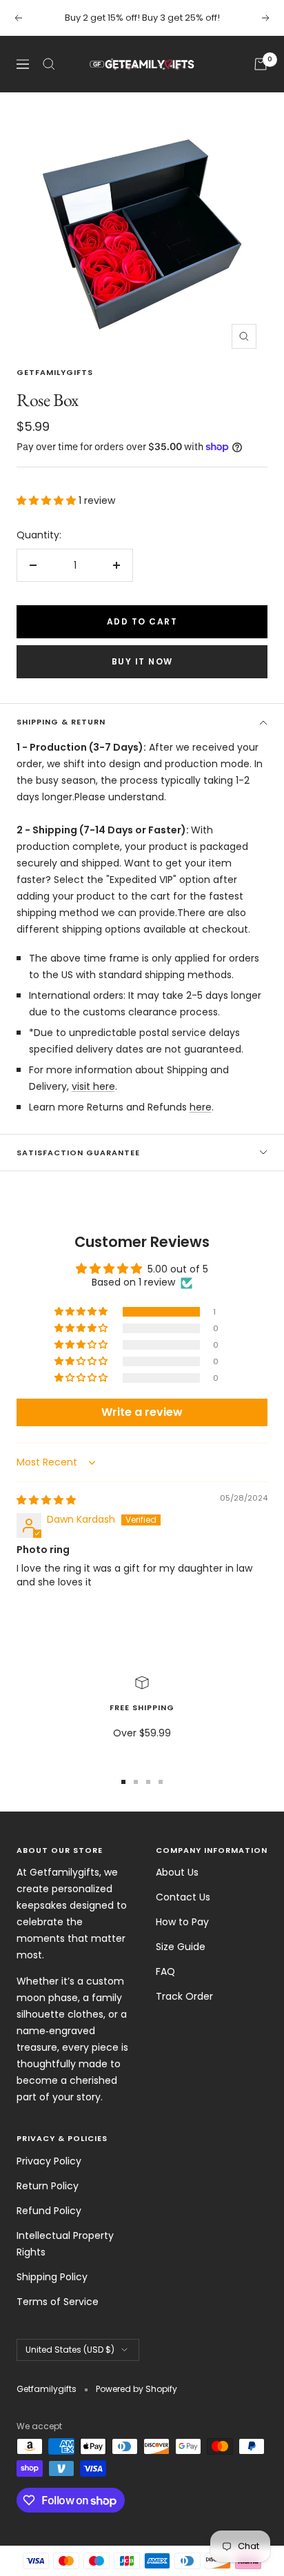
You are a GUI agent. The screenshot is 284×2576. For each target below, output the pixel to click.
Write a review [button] (142, 1412)
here (201, 1107)
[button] (48, 500)
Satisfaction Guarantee (78, 1153)
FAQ (165, 1971)
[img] (46, 1500)
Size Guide (181, 1947)
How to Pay (182, 1922)
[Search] (49, 64)
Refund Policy (49, 2211)
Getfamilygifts (55, 372)
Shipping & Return (61, 722)
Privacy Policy (49, 2161)
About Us (177, 1872)
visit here (93, 1086)
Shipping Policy (52, 2277)
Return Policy (48, 2186)
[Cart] (261, 64)
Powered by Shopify (136, 2389)
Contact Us (183, 1897)
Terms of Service (58, 2302)
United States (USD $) (70, 2350)
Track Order (184, 1996)
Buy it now (142, 661)
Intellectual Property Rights (65, 2244)
